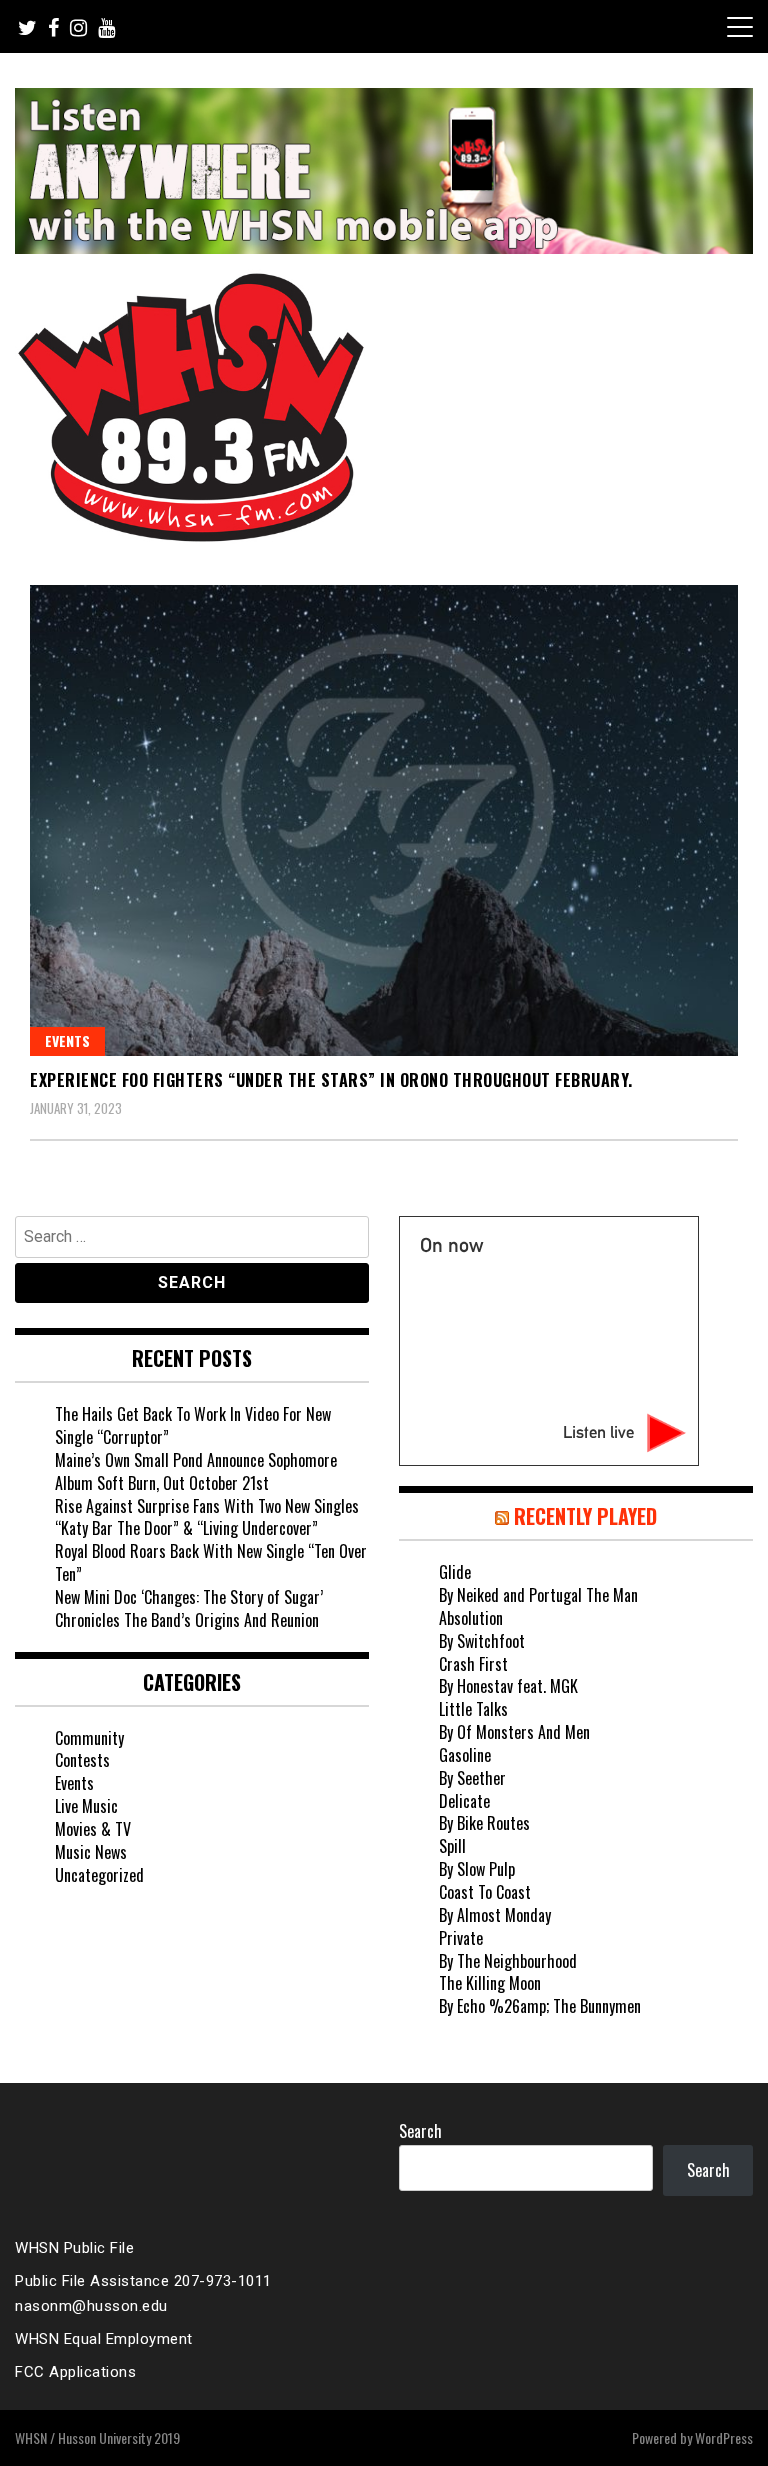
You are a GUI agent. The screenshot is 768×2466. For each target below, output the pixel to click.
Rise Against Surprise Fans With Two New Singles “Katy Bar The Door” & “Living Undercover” (207, 1517)
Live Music (86, 1806)
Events (67, 1040)
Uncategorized (99, 1875)
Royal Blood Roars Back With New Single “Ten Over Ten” (211, 1562)
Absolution (471, 1618)
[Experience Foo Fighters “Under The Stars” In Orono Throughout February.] (384, 820)
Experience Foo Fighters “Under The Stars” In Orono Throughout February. (331, 1080)
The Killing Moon (490, 1983)
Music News (91, 1852)
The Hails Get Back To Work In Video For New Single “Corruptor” (193, 1425)
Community (89, 1738)
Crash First (473, 1664)
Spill (452, 1846)
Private (461, 1938)
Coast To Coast (485, 1892)
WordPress (724, 2437)
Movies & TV (93, 1829)
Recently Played (585, 1516)
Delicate (464, 1801)
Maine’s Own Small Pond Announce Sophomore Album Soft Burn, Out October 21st (196, 1471)
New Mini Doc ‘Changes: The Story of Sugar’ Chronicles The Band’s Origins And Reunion (189, 1608)
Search (420, 2131)
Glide (455, 1572)
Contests (82, 1760)
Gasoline (465, 1755)
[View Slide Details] (384, 171)
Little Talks (473, 1709)
